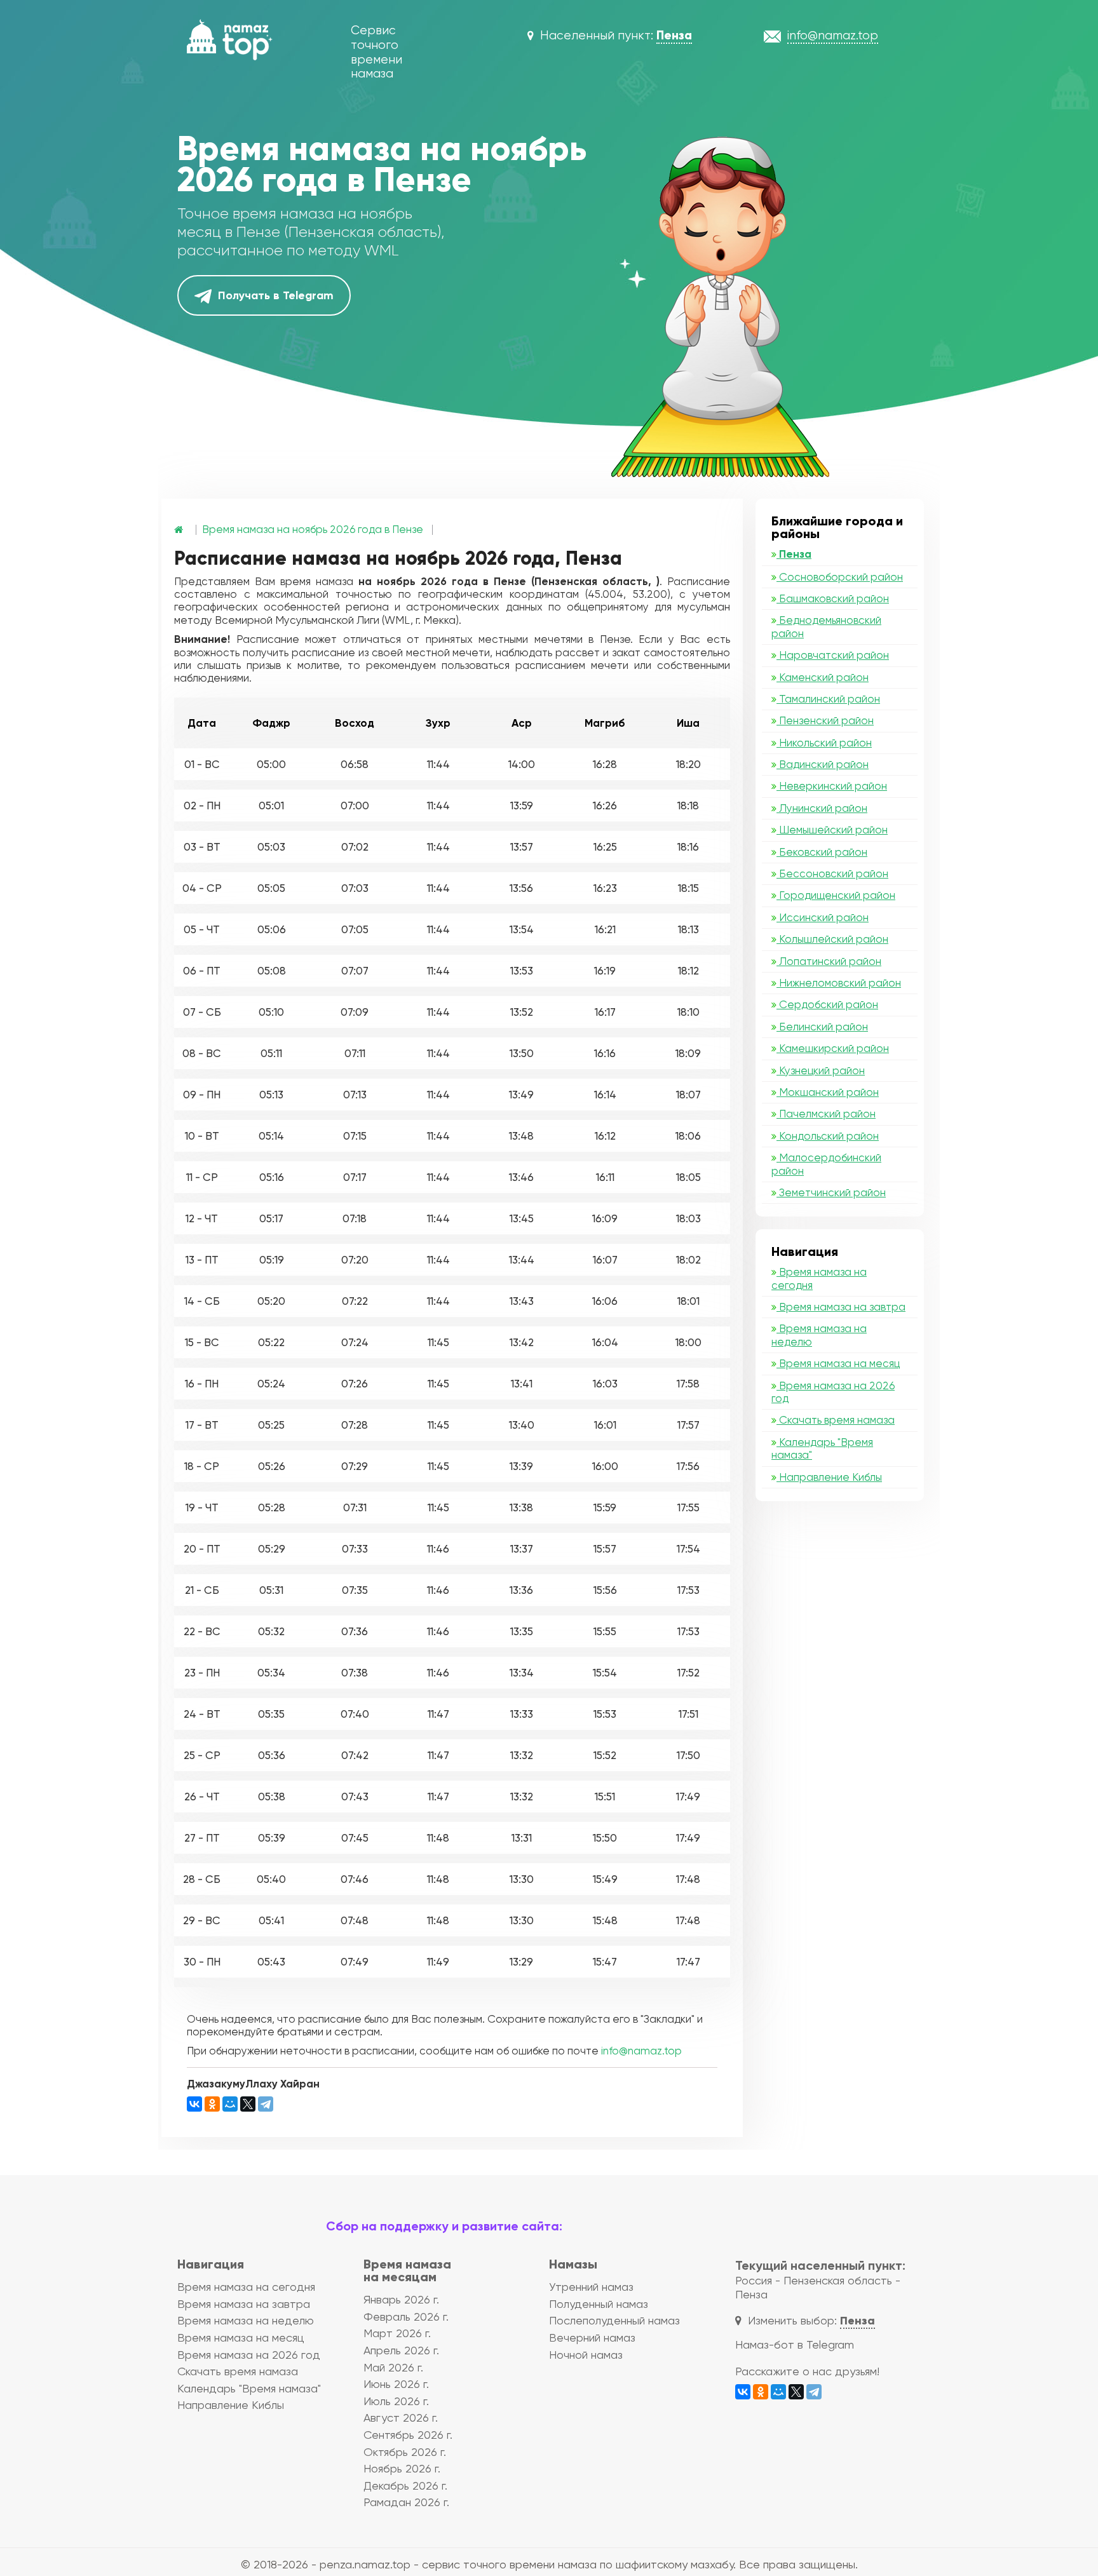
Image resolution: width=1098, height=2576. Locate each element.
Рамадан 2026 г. (406, 2502)
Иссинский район (823, 917)
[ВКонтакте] (194, 2104)
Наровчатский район (833, 655)
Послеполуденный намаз (614, 2320)
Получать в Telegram (274, 295)
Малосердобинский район (826, 1164)
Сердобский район (827, 1004)
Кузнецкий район (821, 1070)
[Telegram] (266, 2104)
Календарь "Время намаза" (822, 1448)
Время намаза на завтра (841, 1307)
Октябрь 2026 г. (405, 2452)
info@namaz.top (641, 2051)
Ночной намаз (586, 2355)
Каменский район (823, 677)
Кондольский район (828, 1136)
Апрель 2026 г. (401, 2350)
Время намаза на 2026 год (833, 1392)
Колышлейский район (832, 939)
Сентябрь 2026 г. (408, 2435)
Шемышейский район (832, 830)
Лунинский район (822, 808)
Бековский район (822, 852)
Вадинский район (823, 764)
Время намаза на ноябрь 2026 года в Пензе (313, 529)
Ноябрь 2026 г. (402, 2468)
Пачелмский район (826, 1114)
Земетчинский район (831, 1192)
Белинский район (822, 1027)
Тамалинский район (828, 699)
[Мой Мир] (230, 2104)
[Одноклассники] (212, 2104)
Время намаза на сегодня (819, 1278)
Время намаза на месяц (838, 1363)
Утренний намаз (591, 2287)
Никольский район (824, 743)
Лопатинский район (829, 961)
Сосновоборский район (840, 577)
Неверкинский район (832, 786)
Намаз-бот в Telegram (795, 2344)
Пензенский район (825, 720)
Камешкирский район (833, 1048)
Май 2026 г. (393, 2367)
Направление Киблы (829, 1477)
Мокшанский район (828, 1092)
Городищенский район (836, 895)
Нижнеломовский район (839, 983)
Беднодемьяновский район (826, 626)
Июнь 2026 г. (396, 2384)
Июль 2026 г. (396, 2401)
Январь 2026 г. (401, 2299)
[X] (248, 2104)
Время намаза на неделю (819, 1335)
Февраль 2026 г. (406, 2316)
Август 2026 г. (401, 2418)
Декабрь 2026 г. (405, 2485)
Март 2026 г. (397, 2333)
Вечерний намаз (592, 2337)
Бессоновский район (832, 873)
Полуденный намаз (599, 2304)
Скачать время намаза (836, 1420)
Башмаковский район (833, 598)
